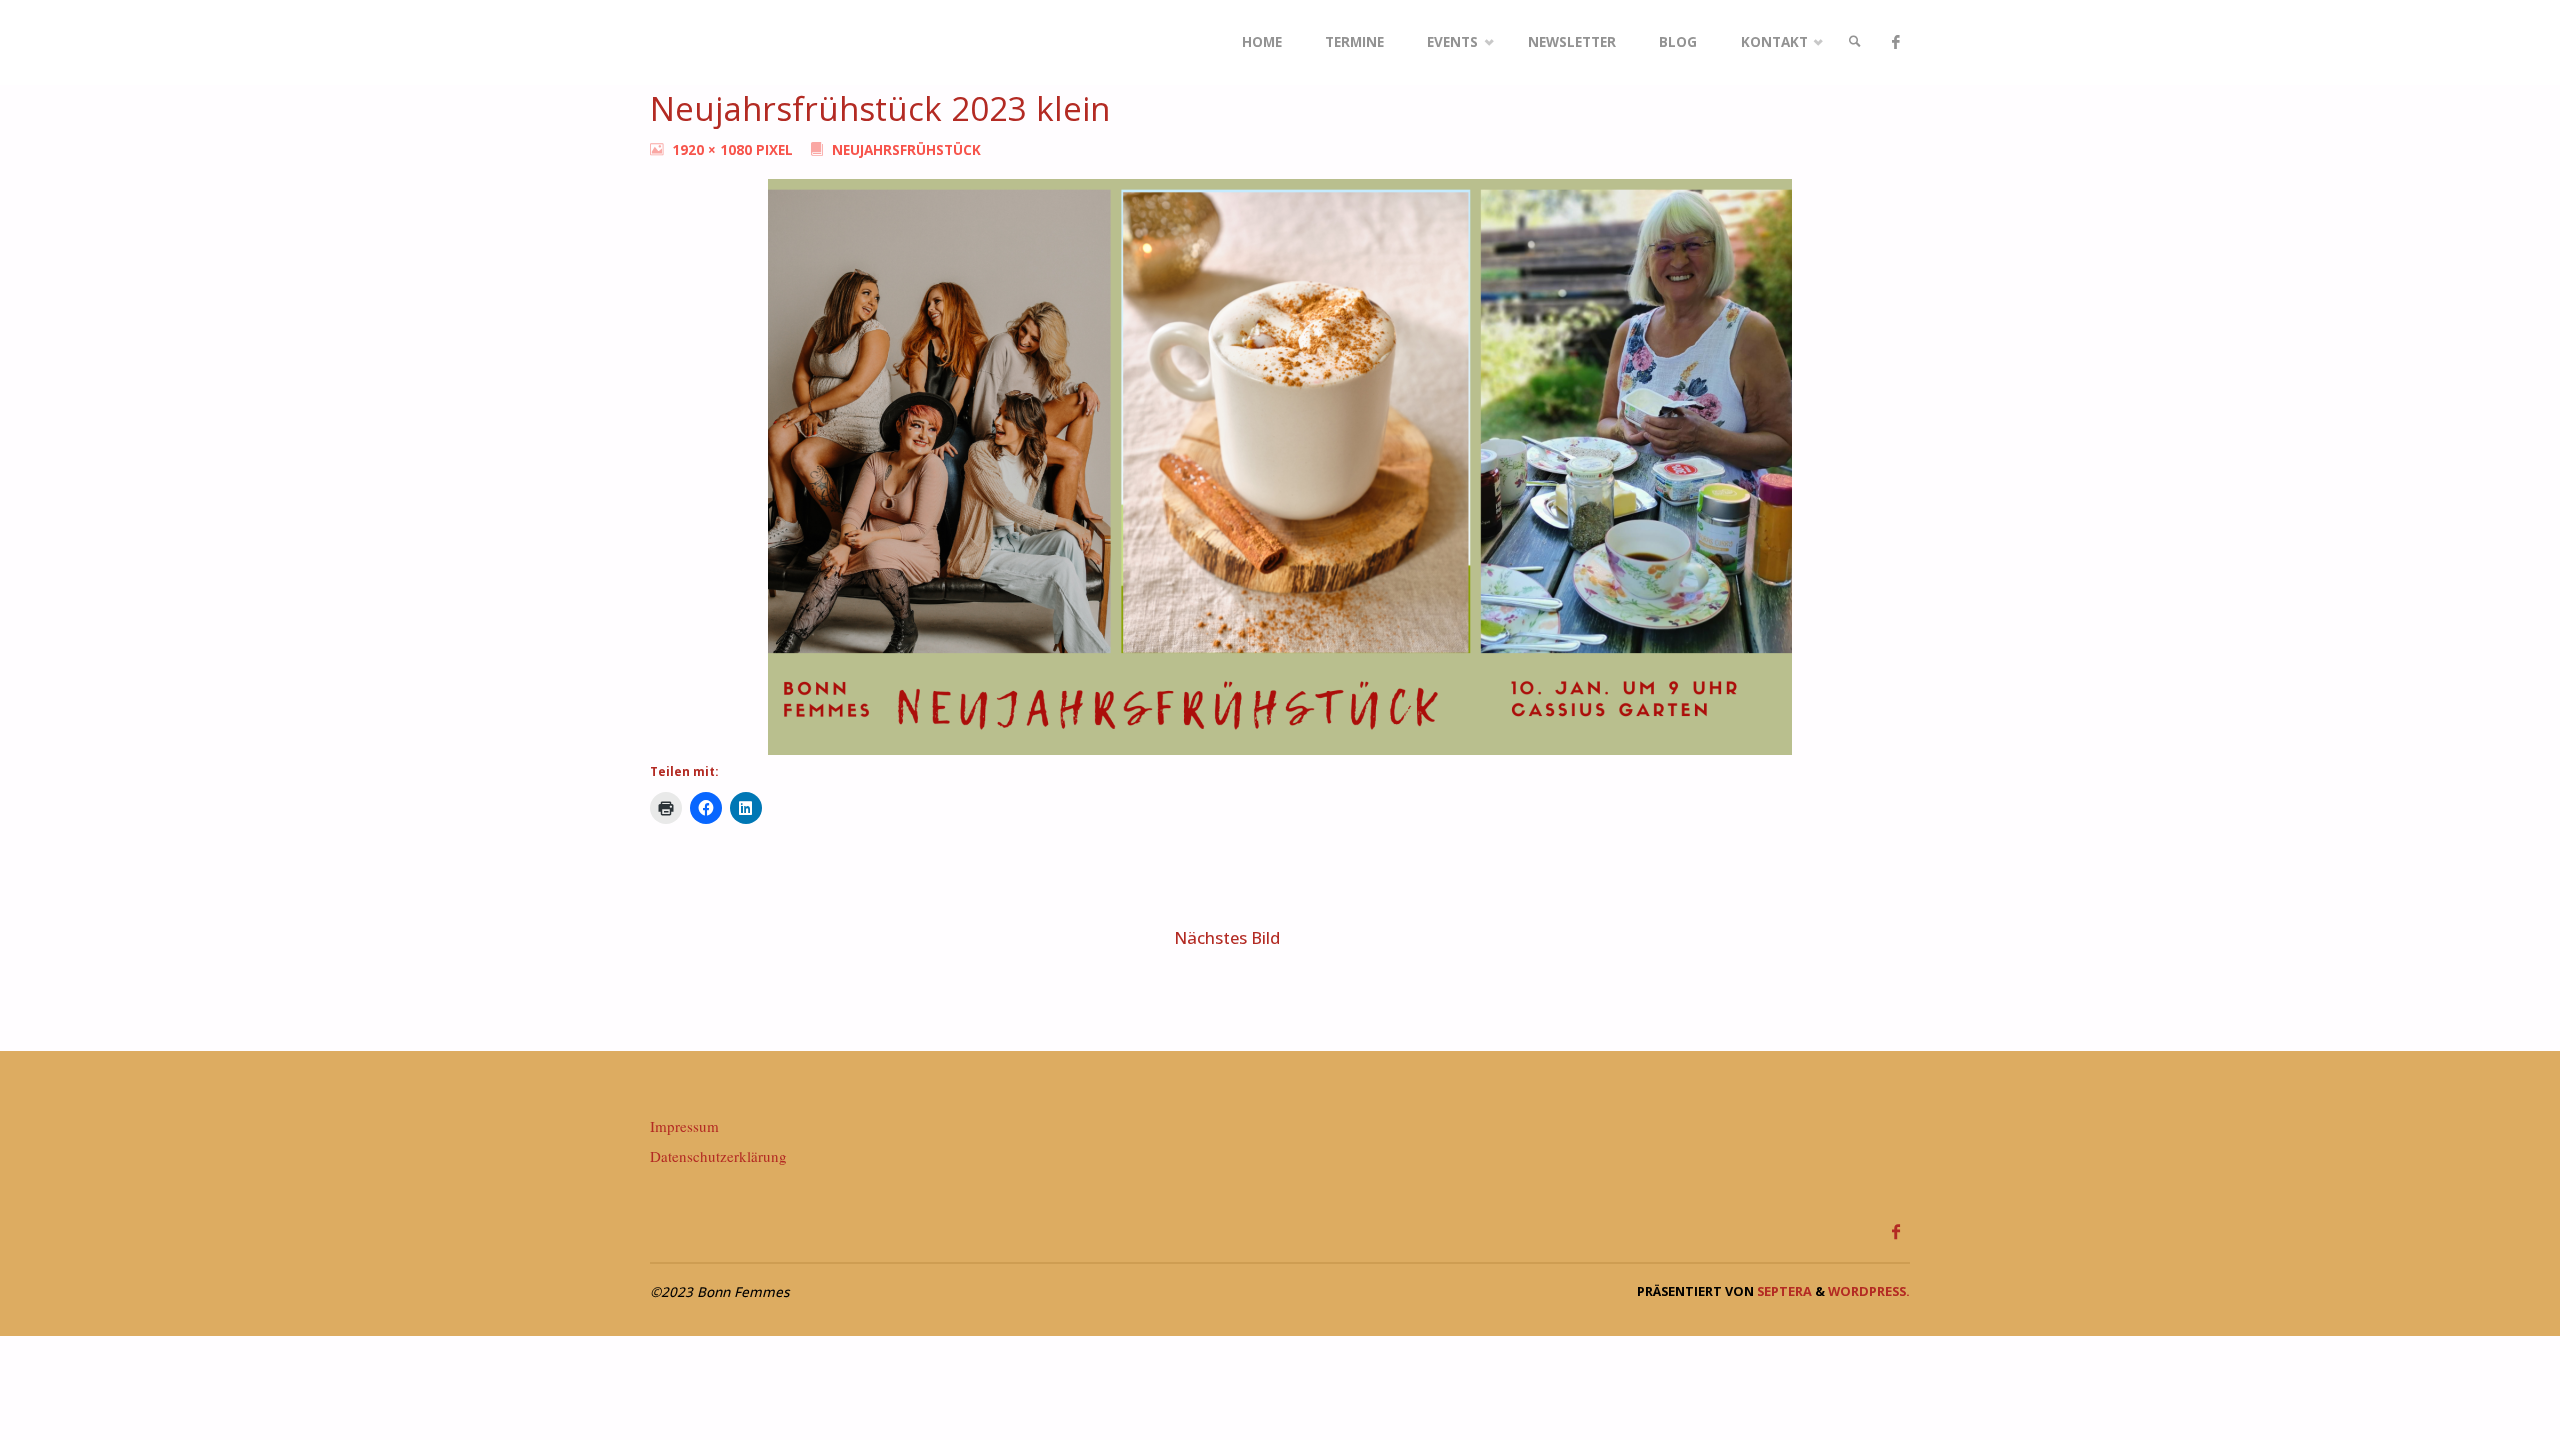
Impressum (684, 1126)
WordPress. (1869, 1291)
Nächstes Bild (1227, 937)
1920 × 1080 (714, 150)
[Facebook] (1895, 42)
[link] (1855, 42)
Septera (1783, 1291)
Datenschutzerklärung (718, 1156)
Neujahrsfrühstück (906, 150)
